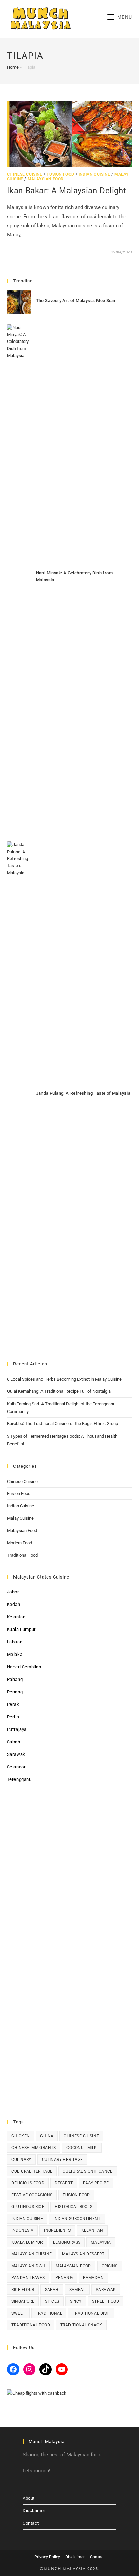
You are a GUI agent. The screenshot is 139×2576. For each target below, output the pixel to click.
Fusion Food (60, 174)
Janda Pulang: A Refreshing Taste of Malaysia (83, 1093)
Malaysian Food (46, 179)
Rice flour (23, 2290)
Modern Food (20, 1543)
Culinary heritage (62, 2160)
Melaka (15, 1654)
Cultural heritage (32, 2171)
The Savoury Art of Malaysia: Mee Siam (76, 300)
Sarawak (16, 1754)
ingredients (57, 2230)
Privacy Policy (47, 2557)
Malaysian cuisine (32, 2254)
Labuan (15, 1642)
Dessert (64, 2183)
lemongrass (67, 2242)
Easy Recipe (96, 2183)
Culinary (21, 2160)
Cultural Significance (88, 2171)
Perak (13, 1704)
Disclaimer (34, 2511)
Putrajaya (17, 1729)
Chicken (21, 2136)
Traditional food (31, 2325)
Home (13, 67)
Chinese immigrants (34, 2148)
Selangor (16, 1767)
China (47, 2136)
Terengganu (19, 1779)
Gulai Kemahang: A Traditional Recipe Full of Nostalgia (59, 1391)
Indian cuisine (27, 2219)
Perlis (13, 1717)
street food (106, 2301)
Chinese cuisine (81, 2136)
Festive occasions (32, 2195)
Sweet (18, 2313)
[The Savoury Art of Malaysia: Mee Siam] (19, 302)
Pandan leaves (28, 2278)
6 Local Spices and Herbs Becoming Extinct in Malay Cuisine (64, 1379)
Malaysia (101, 2242)
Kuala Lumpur (21, 1629)
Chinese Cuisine (25, 174)
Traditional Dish (91, 2313)
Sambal (77, 2290)
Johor (13, 1592)
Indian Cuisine (94, 174)
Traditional (49, 2313)
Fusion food (76, 2195)
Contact (31, 2523)
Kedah (14, 1604)
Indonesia (23, 2230)
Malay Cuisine (20, 1518)
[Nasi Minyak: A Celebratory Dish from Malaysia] (19, 578)
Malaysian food (73, 2266)
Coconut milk (82, 2148)
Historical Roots (74, 2207)
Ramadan (93, 2278)
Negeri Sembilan (24, 1667)
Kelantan (16, 1617)
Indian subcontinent (77, 2219)
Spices (52, 2301)
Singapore (23, 2301)
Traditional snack (81, 2325)
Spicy (76, 2301)
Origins (110, 2266)
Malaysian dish (29, 2266)
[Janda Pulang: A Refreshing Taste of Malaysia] (19, 1095)
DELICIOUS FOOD (28, 2183)
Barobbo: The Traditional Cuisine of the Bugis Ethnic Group (63, 1424)
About (29, 2498)
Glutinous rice (28, 2207)
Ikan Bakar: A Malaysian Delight (67, 191)
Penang (15, 1692)
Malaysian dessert (83, 2254)
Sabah (14, 1742)
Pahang (15, 1679)
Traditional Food (22, 1555)
